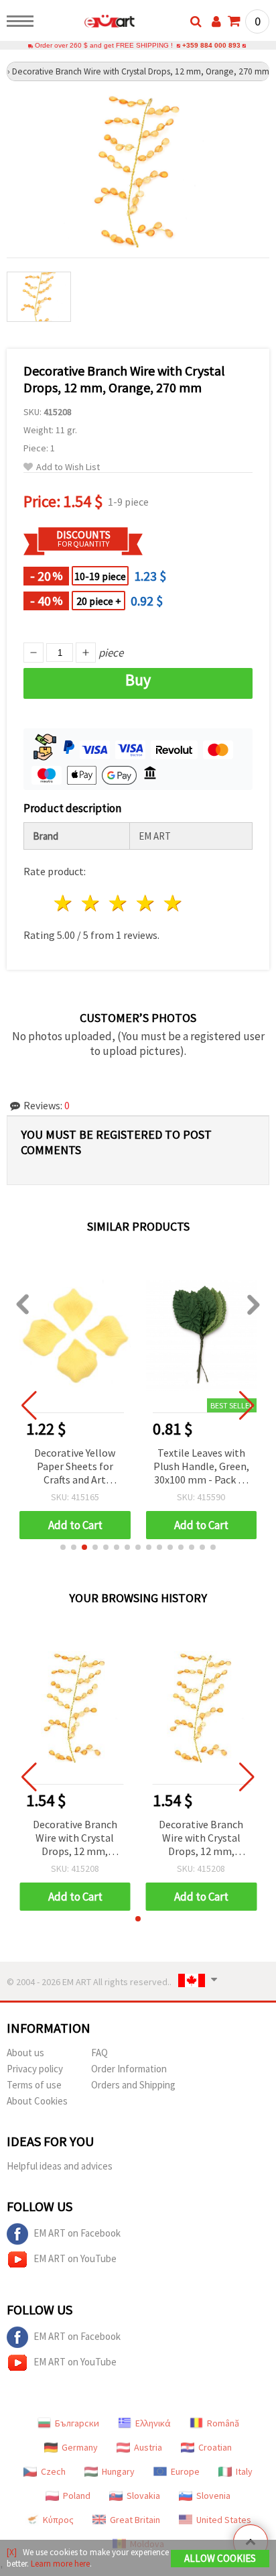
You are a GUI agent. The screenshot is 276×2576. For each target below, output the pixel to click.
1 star (64, 903)
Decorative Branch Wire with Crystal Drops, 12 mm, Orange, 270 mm (75, 1839)
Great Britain (135, 2520)
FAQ (99, 2053)
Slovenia (213, 2496)
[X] (12, 2552)
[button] (63, 1547)
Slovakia (143, 2496)
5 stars (173, 903)
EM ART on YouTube (75, 2258)
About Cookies (37, 2101)
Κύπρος (58, 2520)
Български (77, 2423)
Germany (80, 2447)
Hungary (118, 2471)
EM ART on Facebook (77, 2233)
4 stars (146, 903)
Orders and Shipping (133, 2085)
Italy (244, 2471)
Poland (77, 2496)
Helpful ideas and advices (60, 2166)
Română (223, 2423)
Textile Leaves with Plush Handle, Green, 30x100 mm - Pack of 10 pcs (201, 1467)
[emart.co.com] (88, 23)
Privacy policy (35, 2069)
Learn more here (60, 2564)
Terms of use (34, 2085)
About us (25, 2053)
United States (224, 2520)
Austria (148, 2447)
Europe (185, 2471)
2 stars (91, 903)
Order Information (129, 2069)
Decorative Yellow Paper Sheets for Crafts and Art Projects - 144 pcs (75, 1467)
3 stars (119, 903)
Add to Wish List (68, 467)
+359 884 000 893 (211, 45)
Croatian (215, 2447)
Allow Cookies (220, 2558)
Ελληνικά (153, 2423)
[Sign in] (216, 21)
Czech (53, 2471)
